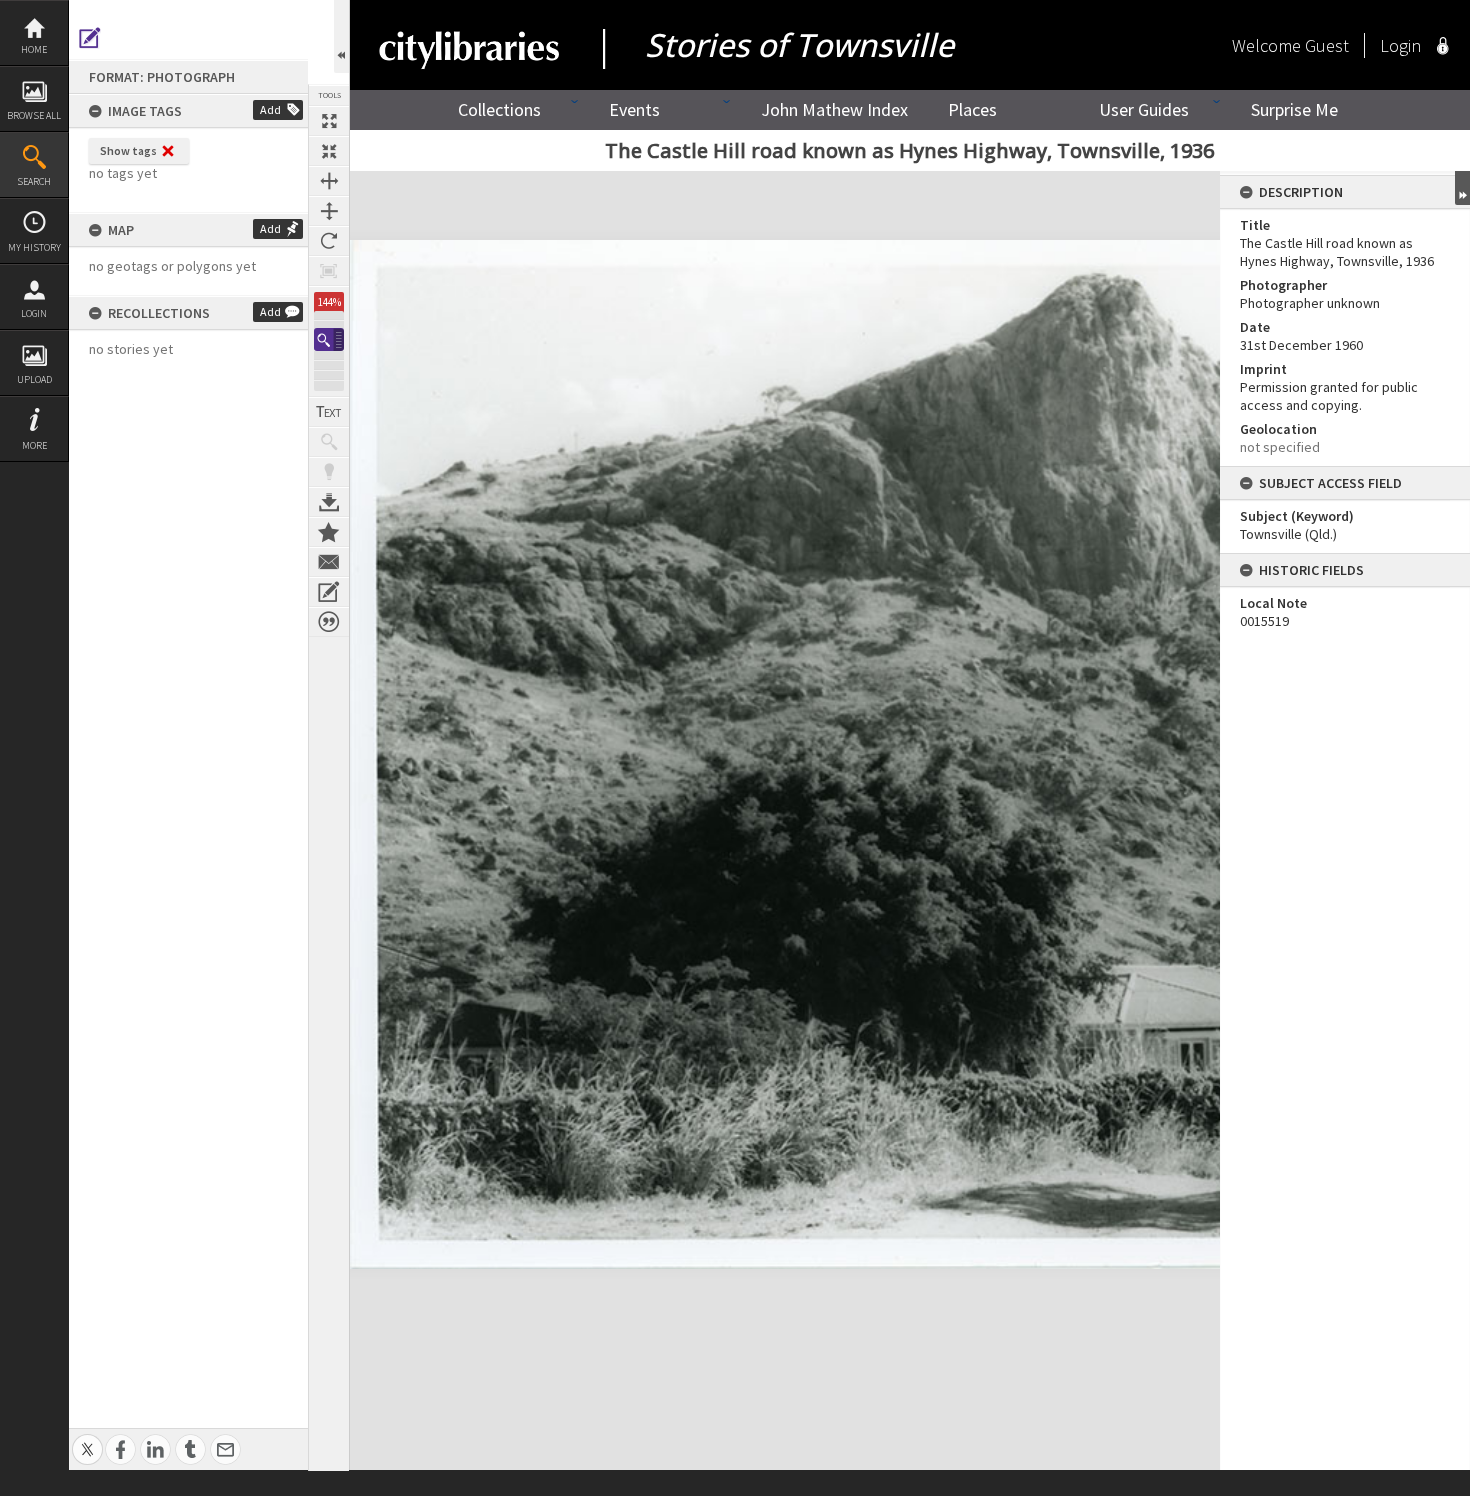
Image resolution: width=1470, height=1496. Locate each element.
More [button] (34, 445)
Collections (499, 109)
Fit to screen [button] (329, 151)
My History (34, 247)
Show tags (128, 150)
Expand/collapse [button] (1462, 188)
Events (634, 109)
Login (34, 313)
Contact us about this (329, 562)
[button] (329, 339)
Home (34, 49)
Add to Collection (329, 532)
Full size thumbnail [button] (329, 121)
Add (270, 109)
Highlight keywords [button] (329, 472)
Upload (34, 379)
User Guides (1144, 109)
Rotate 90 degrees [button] (329, 241)
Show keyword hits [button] (329, 442)
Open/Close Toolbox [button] (341, 36)
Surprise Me (1294, 109)
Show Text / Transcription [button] (329, 412)
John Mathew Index (834, 109)
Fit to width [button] (329, 181)
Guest (1327, 45)
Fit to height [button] (329, 211)
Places (972, 109)
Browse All (34, 115)
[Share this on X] (87, 1438)
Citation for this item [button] (329, 622)
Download (329, 502)
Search (34, 181)
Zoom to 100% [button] (329, 271)
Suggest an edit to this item (90, 38)
